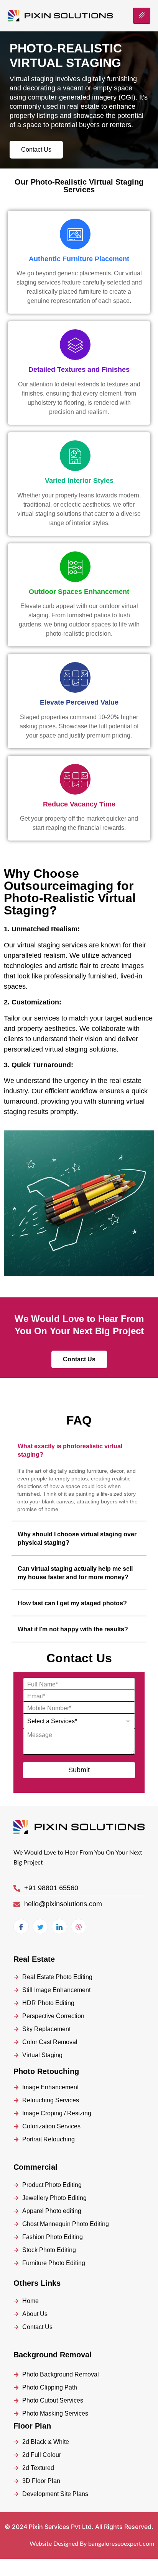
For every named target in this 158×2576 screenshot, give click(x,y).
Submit (79, 1770)
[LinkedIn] (59, 1927)
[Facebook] (21, 1927)
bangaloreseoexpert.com (121, 2544)
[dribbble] (79, 1927)
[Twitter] (40, 1927)
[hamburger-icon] (142, 16)
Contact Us (36, 150)
